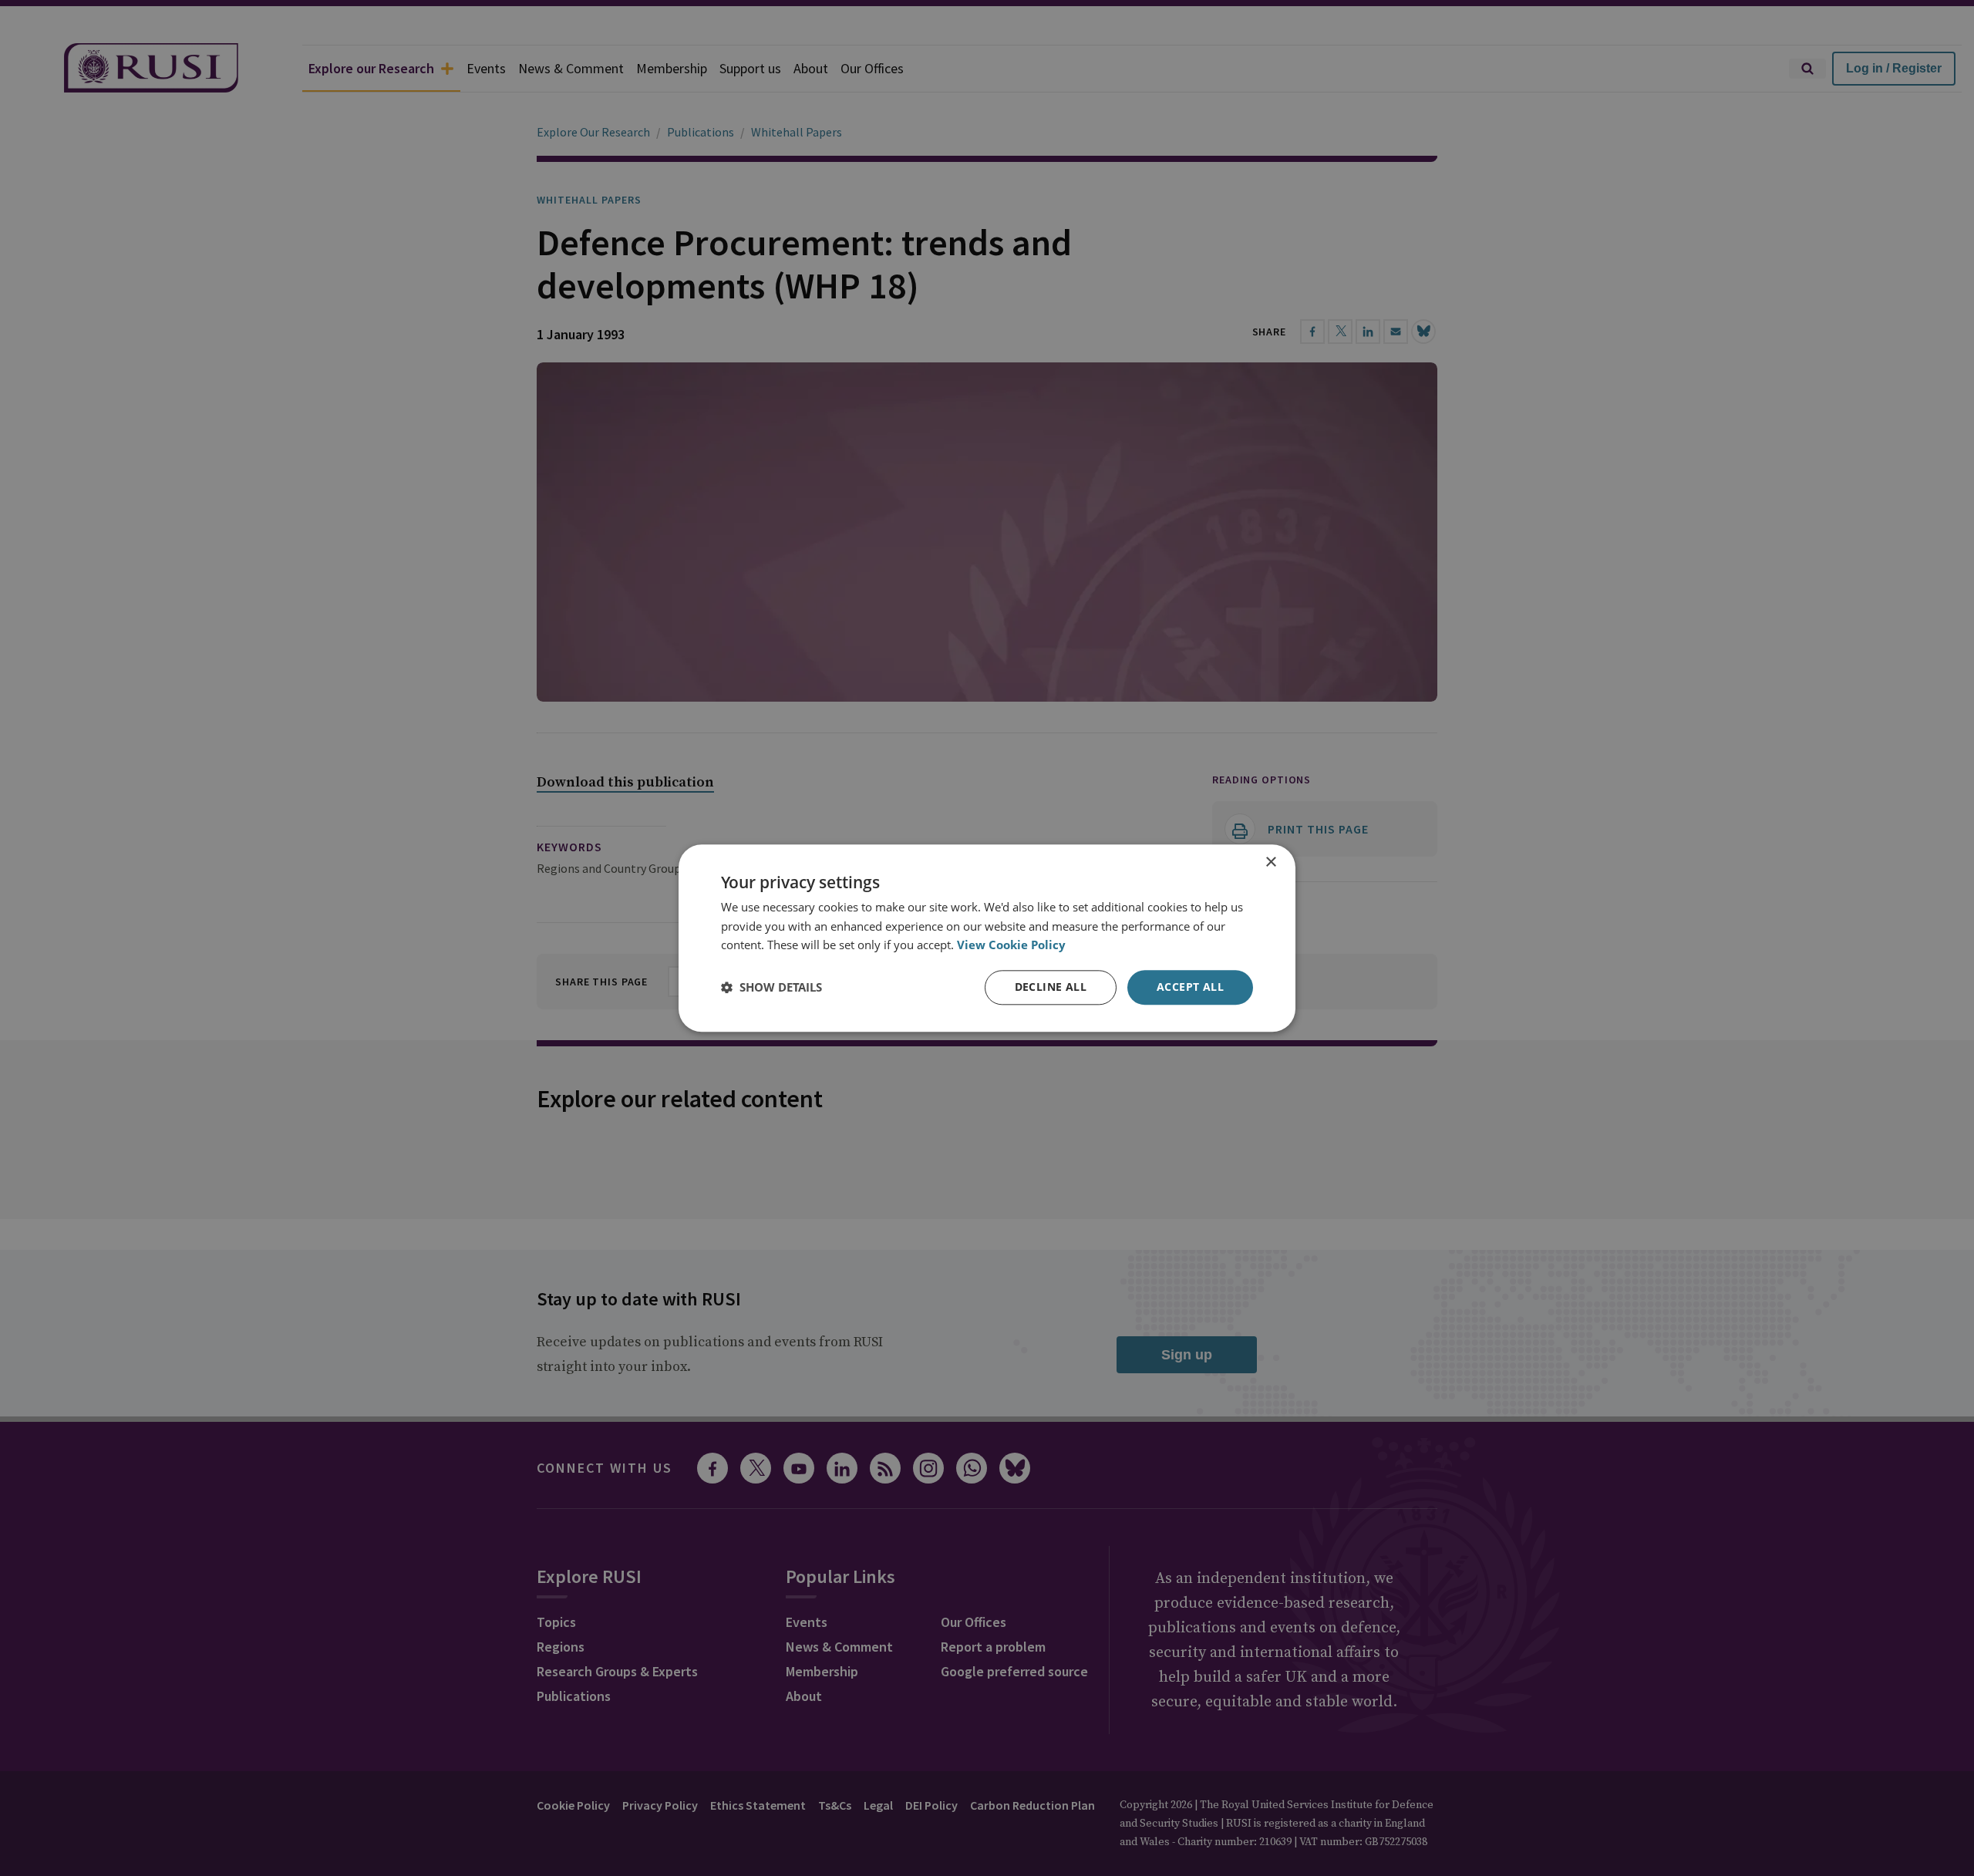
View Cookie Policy (1011, 945)
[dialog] (987, 938)
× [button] (1270, 862)
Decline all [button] (1051, 987)
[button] (771, 988)
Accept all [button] (1190, 987)
